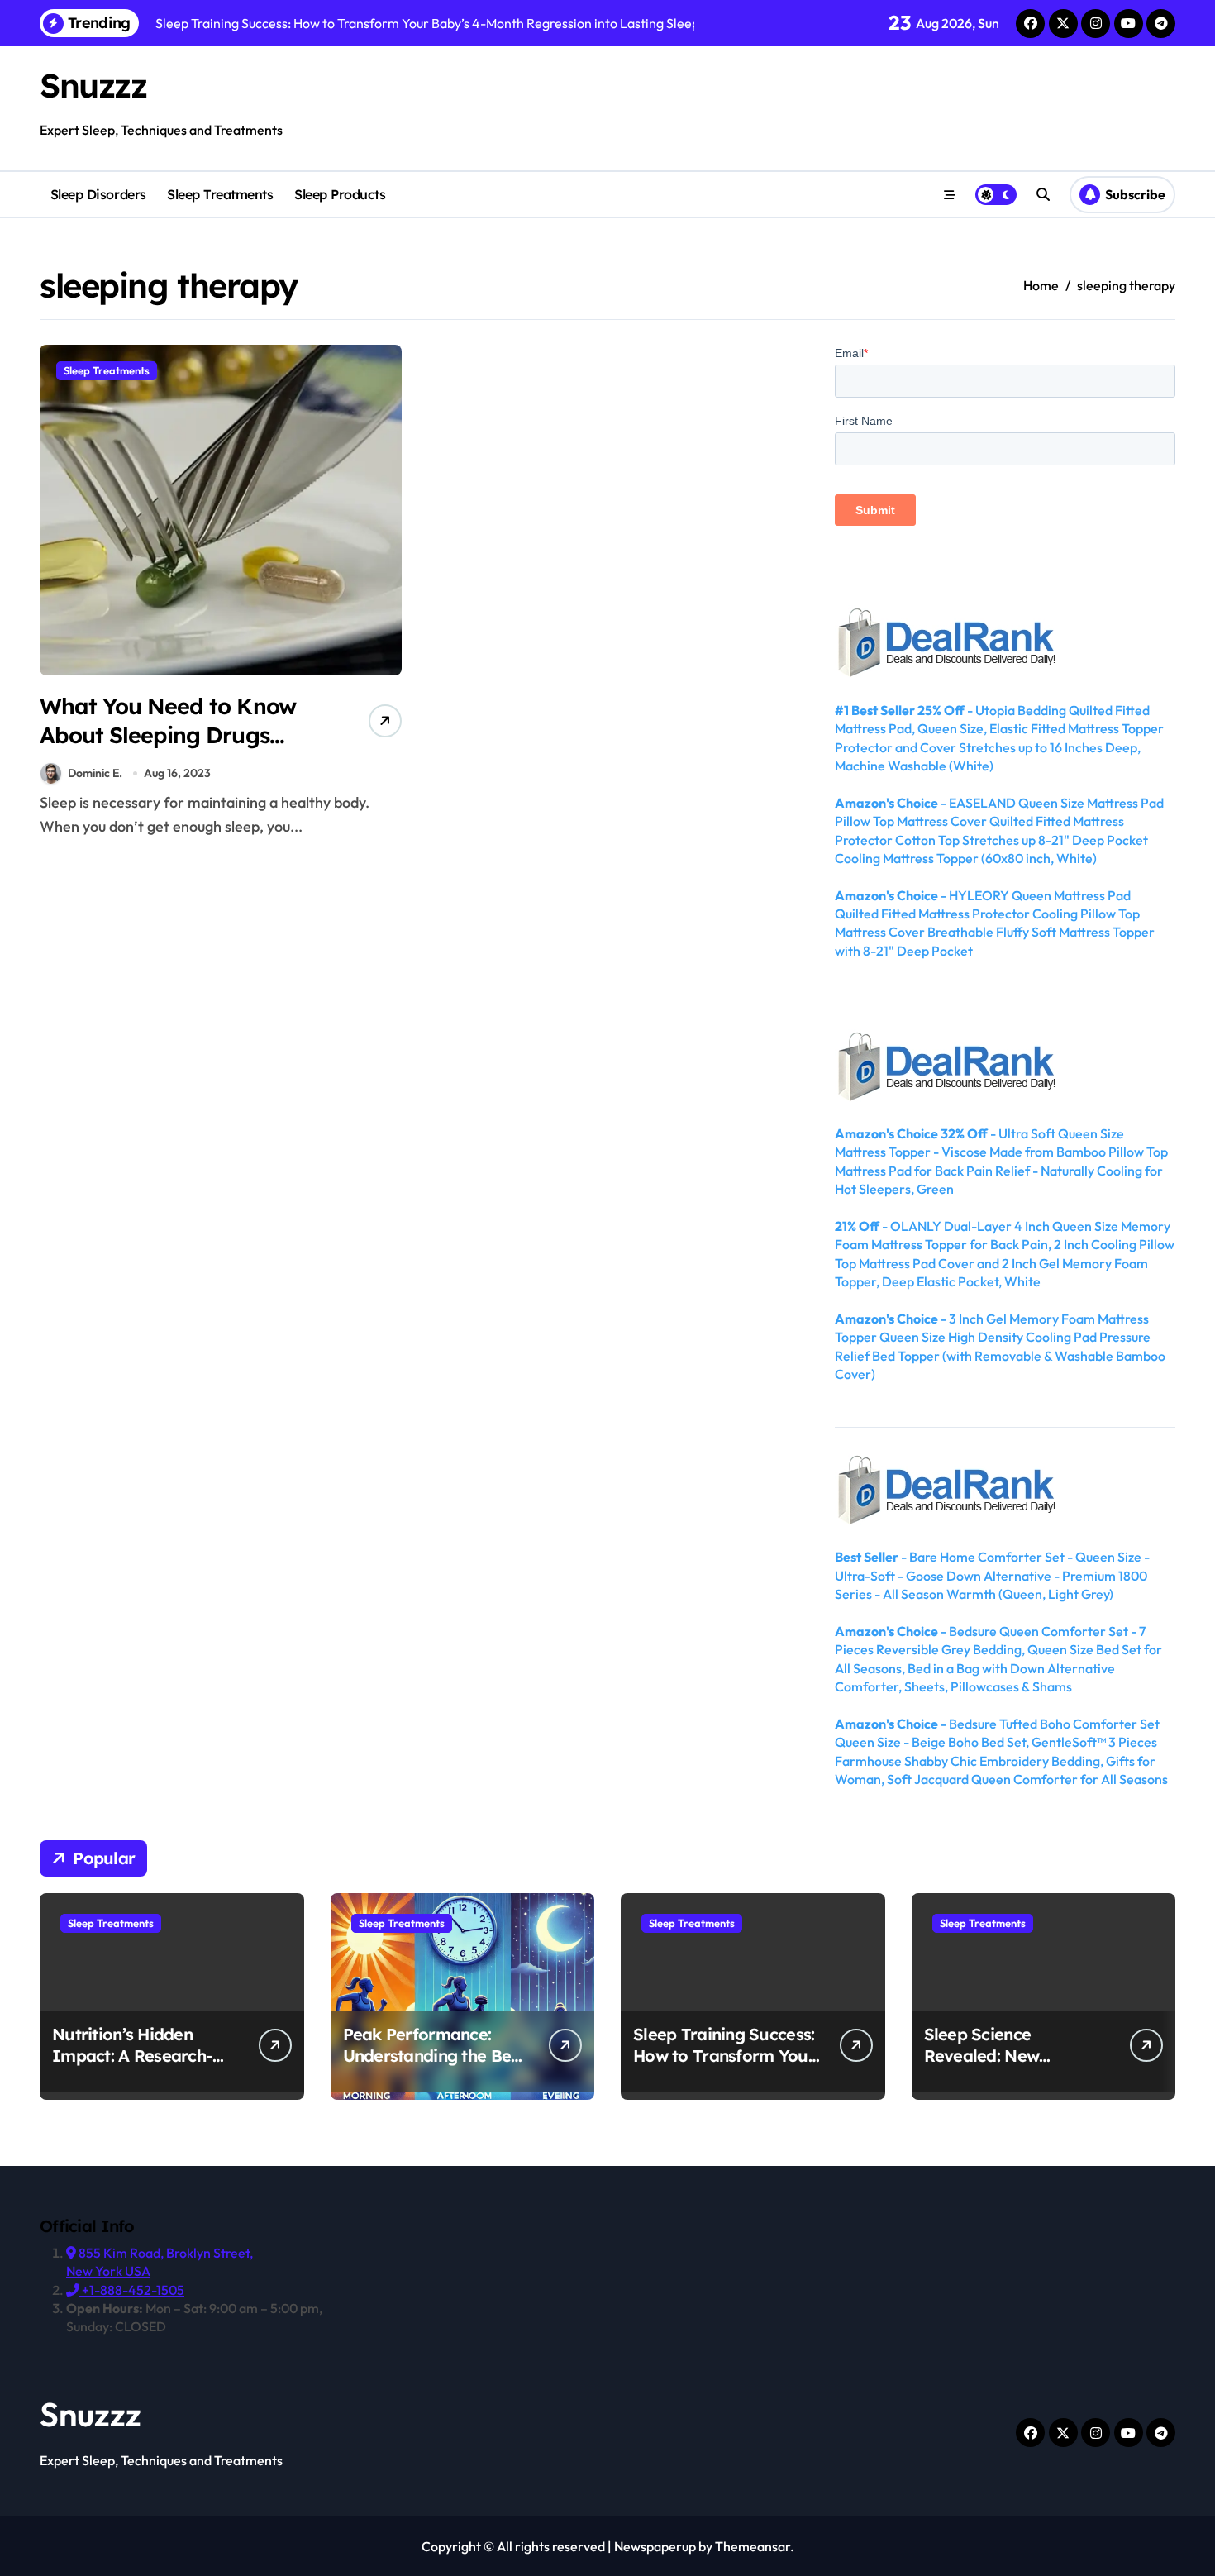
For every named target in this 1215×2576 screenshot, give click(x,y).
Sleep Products (340, 194)
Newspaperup (655, 2546)
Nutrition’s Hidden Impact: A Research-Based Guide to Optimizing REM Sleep (138, 2066)
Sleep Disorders (98, 194)
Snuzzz (93, 85)
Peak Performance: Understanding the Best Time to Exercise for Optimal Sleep (434, 2066)
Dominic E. (95, 773)
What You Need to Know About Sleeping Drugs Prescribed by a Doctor (168, 735)
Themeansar (753, 2546)
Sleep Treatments (220, 194)
